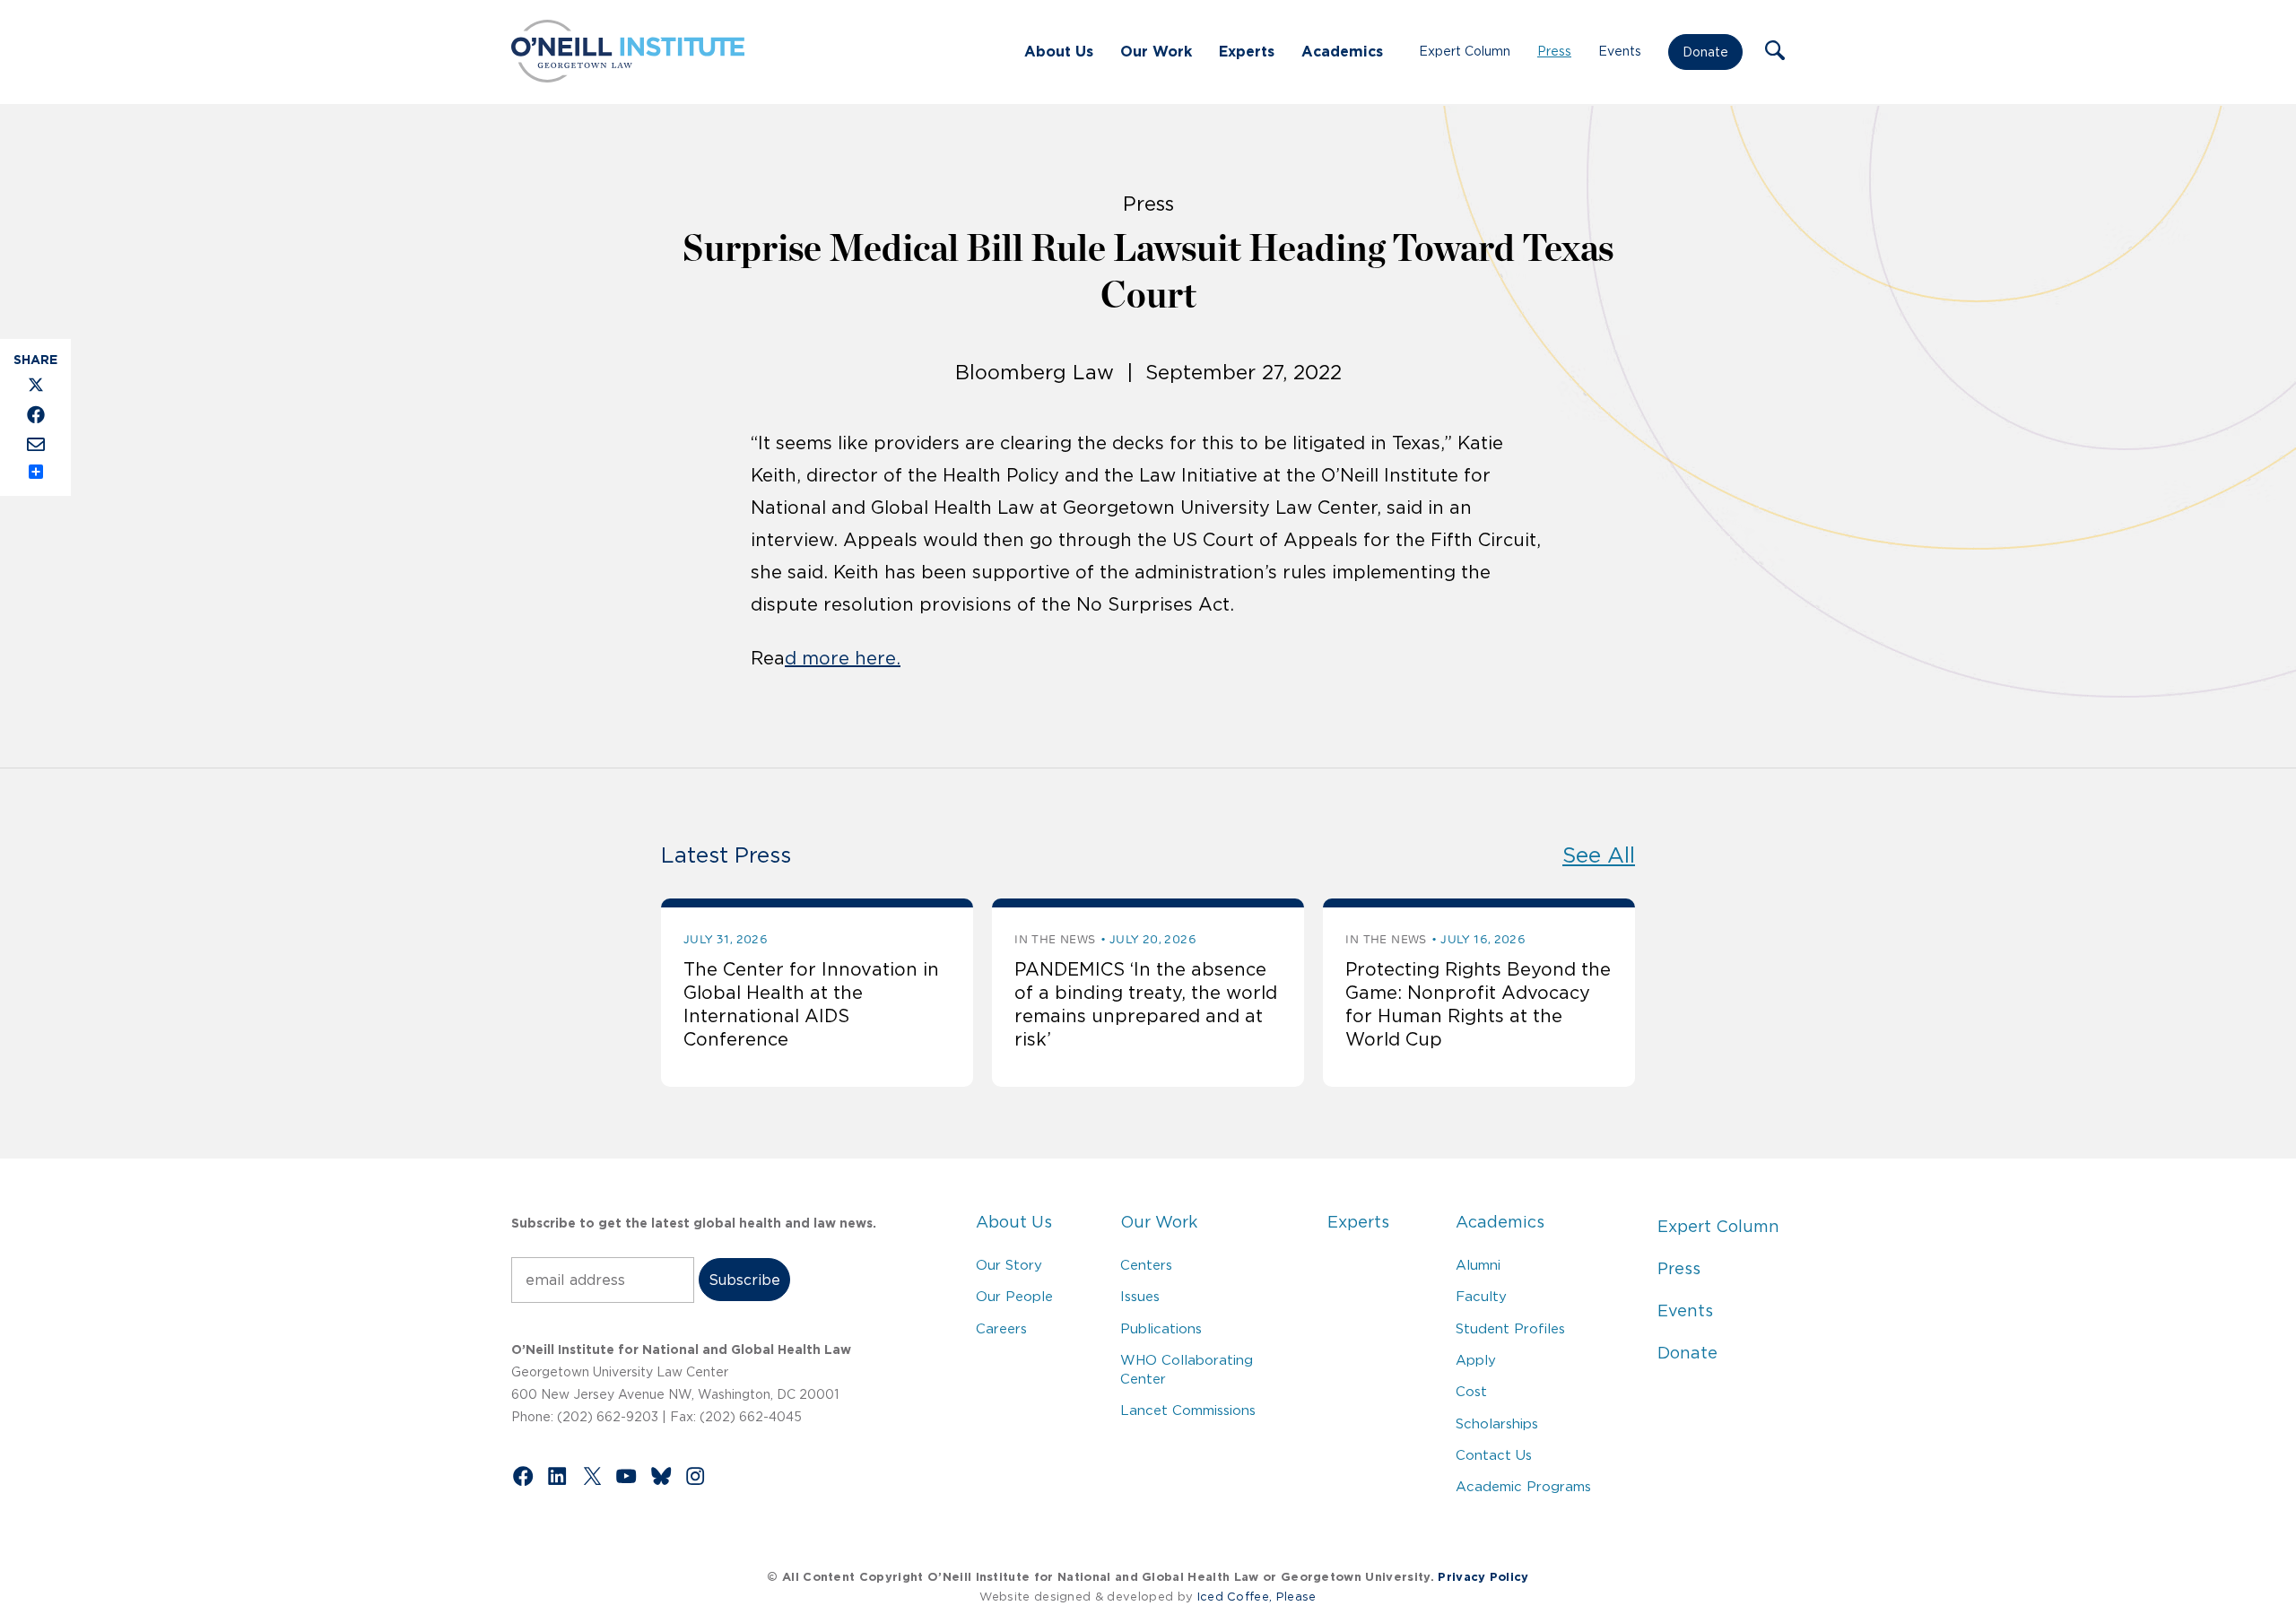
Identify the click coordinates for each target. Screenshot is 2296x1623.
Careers (1001, 1328)
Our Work (1156, 51)
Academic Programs (1523, 1486)
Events (1620, 51)
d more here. (843, 658)
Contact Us (1494, 1455)
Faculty (1481, 1296)
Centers (1146, 1265)
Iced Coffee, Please (1257, 1597)
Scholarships (1497, 1423)
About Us (1059, 51)
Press (1554, 51)
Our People (1014, 1296)
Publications (1161, 1328)
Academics (1342, 51)
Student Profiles (1510, 1328)
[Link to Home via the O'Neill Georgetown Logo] (628, 77)
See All (1599, 855)
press (1148, 204)
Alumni (1478, 1265)
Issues (1140, 1296)
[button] (1775, 52)
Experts (1247, 51)
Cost (1471, 1391)
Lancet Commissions (1188, 1410)
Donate (1705, 52)
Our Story (1009, 1265)
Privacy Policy (1483, 1577)
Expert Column (1465, 51)
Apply (1476, 1360)
